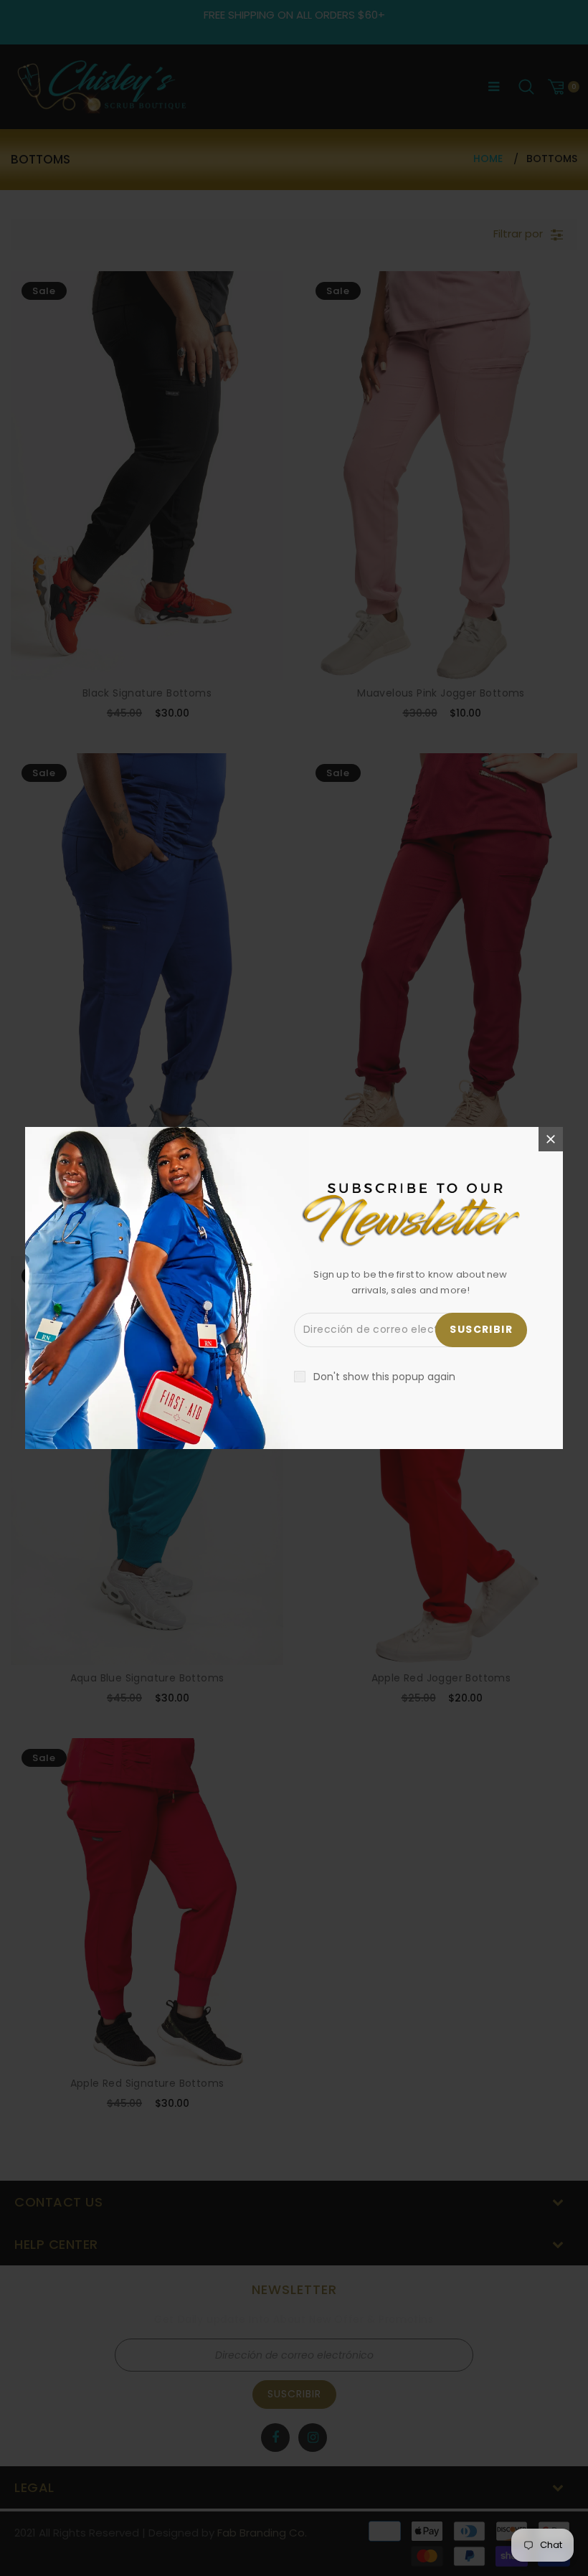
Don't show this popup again (384, 1377)
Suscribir (481, 1329)
